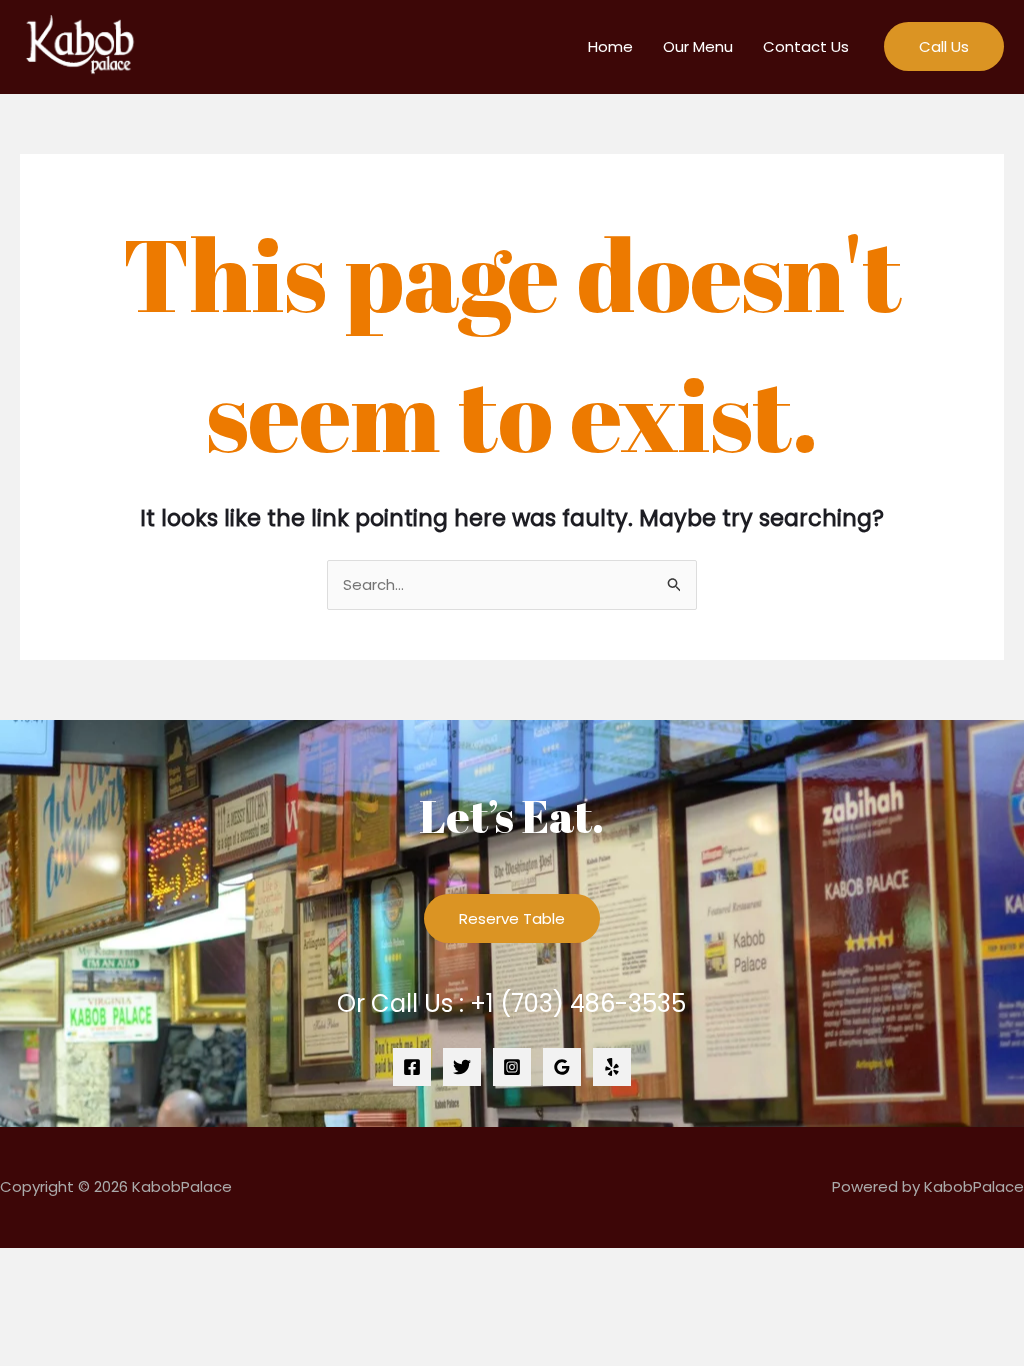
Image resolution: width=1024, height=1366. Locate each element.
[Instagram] (512, 1067)
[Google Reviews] (562, 1067)
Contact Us (806, 46)
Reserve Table (512, 918)
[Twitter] (462, 1067)
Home (610, 46)
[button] (944, 46)
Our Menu (698, 46)
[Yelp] (612, 1067)
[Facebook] (412, 1067)
